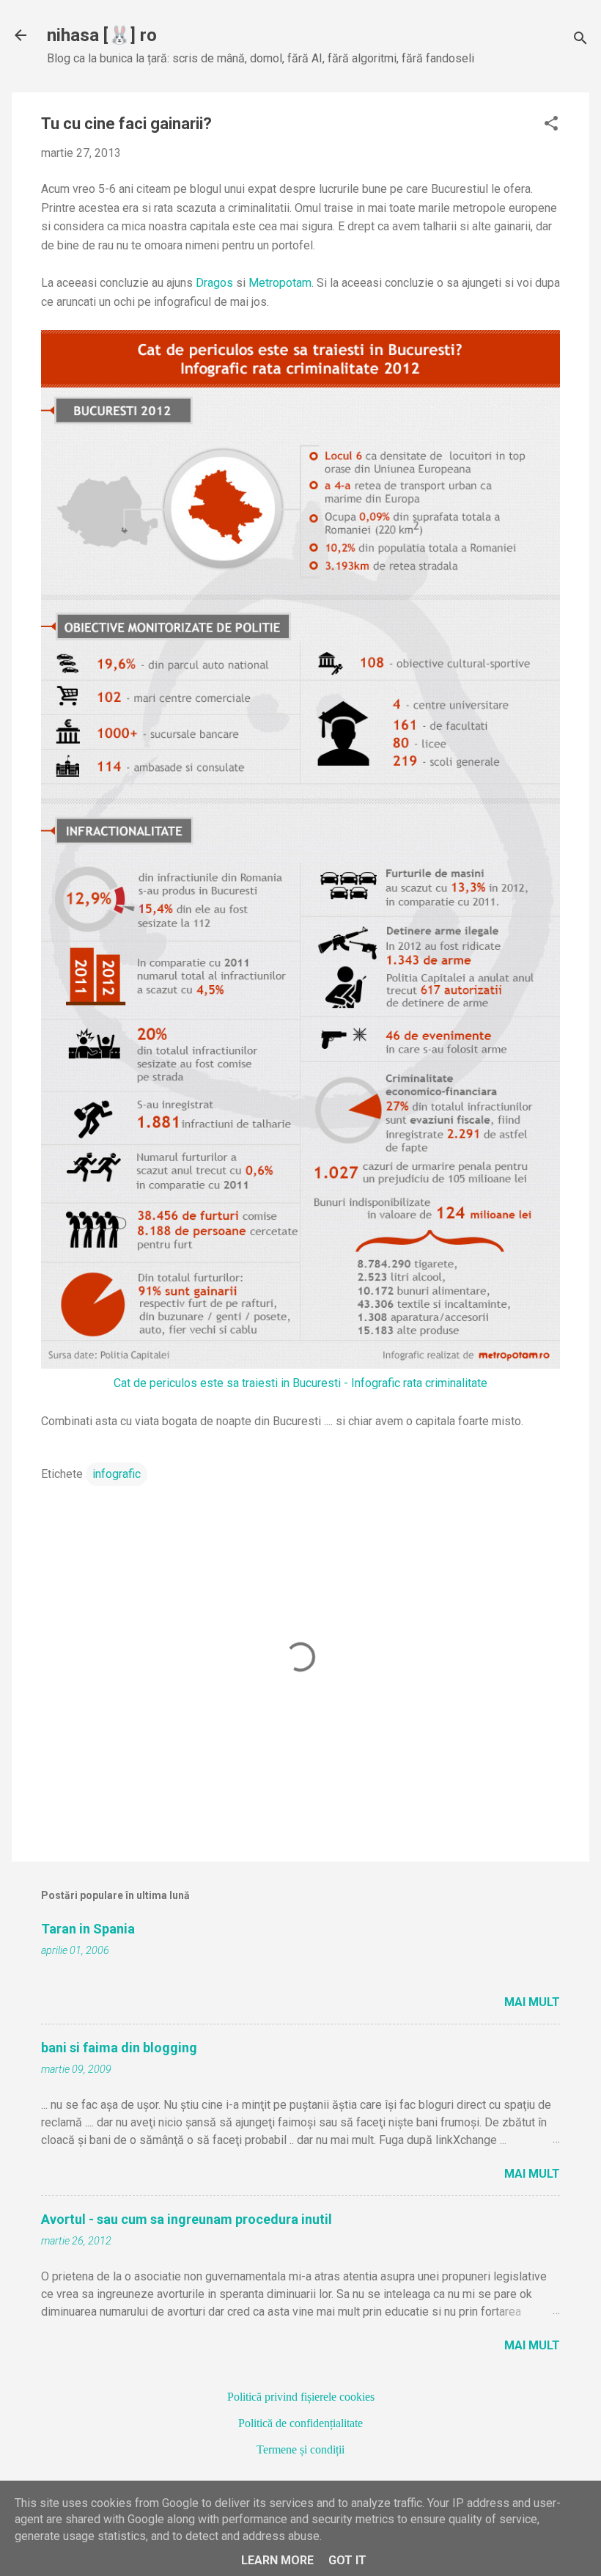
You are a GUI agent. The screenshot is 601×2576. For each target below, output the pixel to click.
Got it (347, 2560)
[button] (551, 125)
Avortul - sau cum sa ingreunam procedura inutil (187, 2219)
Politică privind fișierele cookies (301, 2397)
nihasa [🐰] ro (102, 35)
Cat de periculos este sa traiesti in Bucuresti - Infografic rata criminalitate (300, 1383)
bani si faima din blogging (119, 2048)
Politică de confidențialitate (300, 2423)
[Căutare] (580, 40)
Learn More (277, 2560)
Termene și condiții (300, 2449)
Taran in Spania (88, 1929)
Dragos (214, 283)
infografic (117, 1474)
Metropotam (280, 283)
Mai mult (532, 2002)
